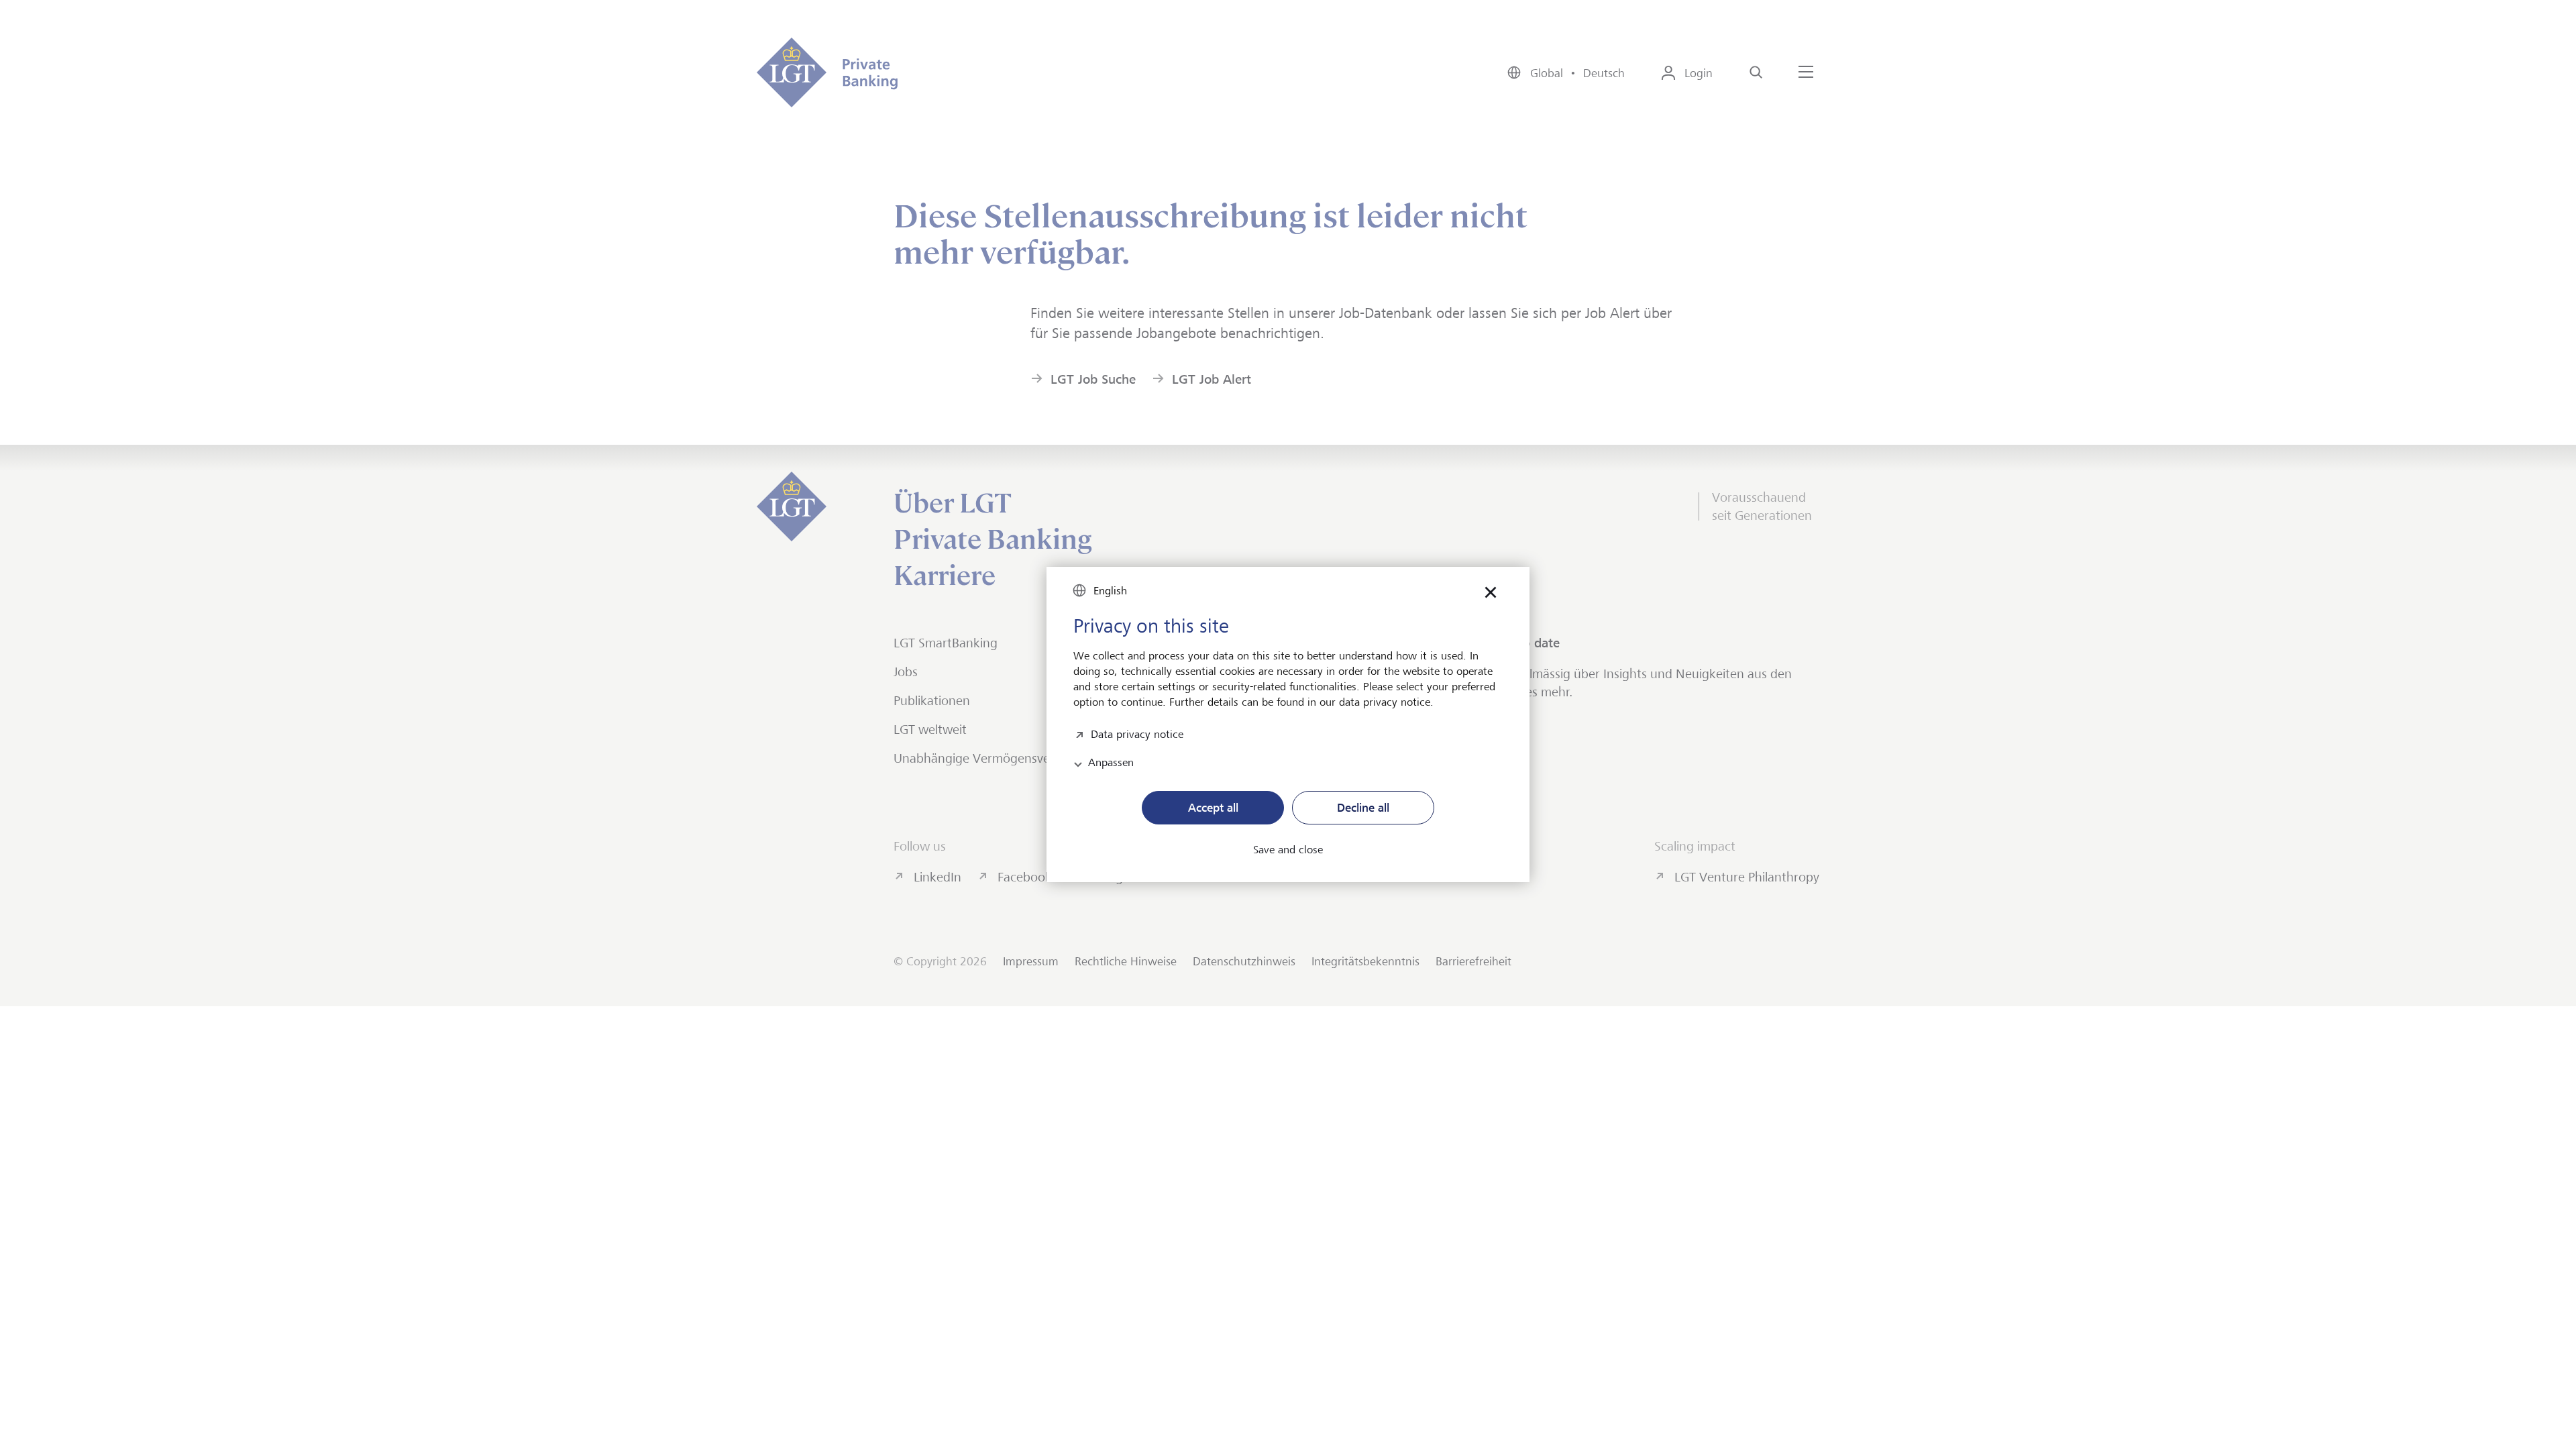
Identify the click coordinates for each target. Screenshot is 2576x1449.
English (1110, 591)
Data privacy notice (1137, 733)
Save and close (1288, 850)
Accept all (1213, 808)
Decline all (1363, 808)
